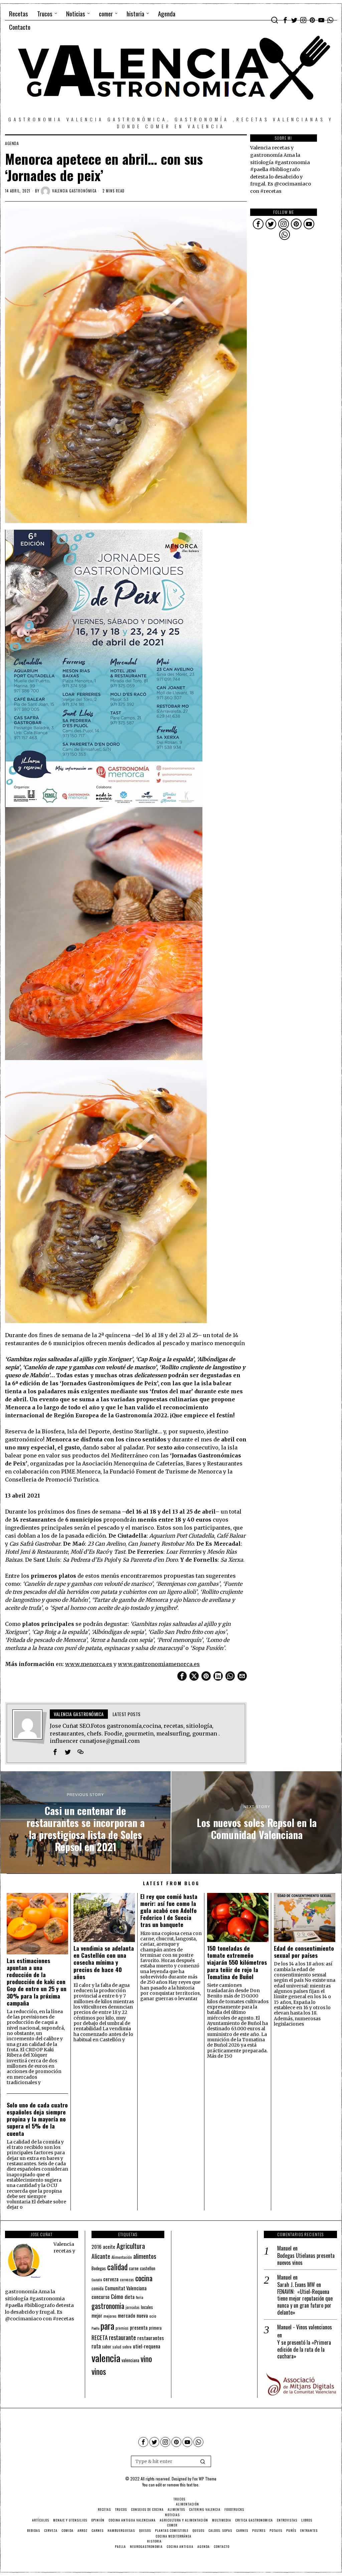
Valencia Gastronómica (74, 191)
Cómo (117, 2296)
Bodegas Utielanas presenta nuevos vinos (306, 2259)
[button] (203, 2461)
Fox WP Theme (204, 2479)
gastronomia (108, 2306)
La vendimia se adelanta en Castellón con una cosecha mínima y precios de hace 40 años (104, 1962)
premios (122, 2328)
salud (117, 2347)
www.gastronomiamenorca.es (159, 1664)
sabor (107, 2347)
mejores (110, 2316)
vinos (99, 2371)
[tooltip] (285, 20)
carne (134, 2268)
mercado (127, 2315)
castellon (148, 2268)
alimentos (145, 2256)
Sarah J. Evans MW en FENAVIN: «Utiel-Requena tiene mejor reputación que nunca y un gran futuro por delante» (305, 2299)
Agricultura (131, 2246)
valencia (106, 2358)
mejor (97, 2315)
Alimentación (122, 2257)
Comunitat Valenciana (126, 2288)
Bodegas (99, 2268)
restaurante (122, 2337)
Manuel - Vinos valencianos (305, 2327)
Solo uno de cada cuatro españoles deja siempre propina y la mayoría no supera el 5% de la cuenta (37, 2119)
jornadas (133, 2307)
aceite (109, 2247)
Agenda (12, 143)
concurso (101, 2297)
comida (98, 2288)
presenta (139, 2327)
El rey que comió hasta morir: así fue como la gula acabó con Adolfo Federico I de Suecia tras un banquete (169, 1911)
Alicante (101, 2256)
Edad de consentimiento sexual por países (304, 1952)
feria (140, 2297)
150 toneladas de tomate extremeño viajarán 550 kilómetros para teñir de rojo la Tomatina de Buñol (237, 1962)
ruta (96, 2346)
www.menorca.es (89, 1664)
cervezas (127, 2280)
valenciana (130, 2360)
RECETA (100, 2338)
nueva (142, 2315)
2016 (97, 2246)
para (107, 2326)
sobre (127, 2347)
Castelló (97, 2280)
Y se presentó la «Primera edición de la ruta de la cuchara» (304, 2349)
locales (147, 2307)
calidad (117, 2267)
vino (146, 2359)
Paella (95, 2328)
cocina (144, 2278)
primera (155, 2328)
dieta (130, 2297)
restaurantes (151, 2338)
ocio (153, 2316)
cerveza (111, 2279)
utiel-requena (147, 2346)
